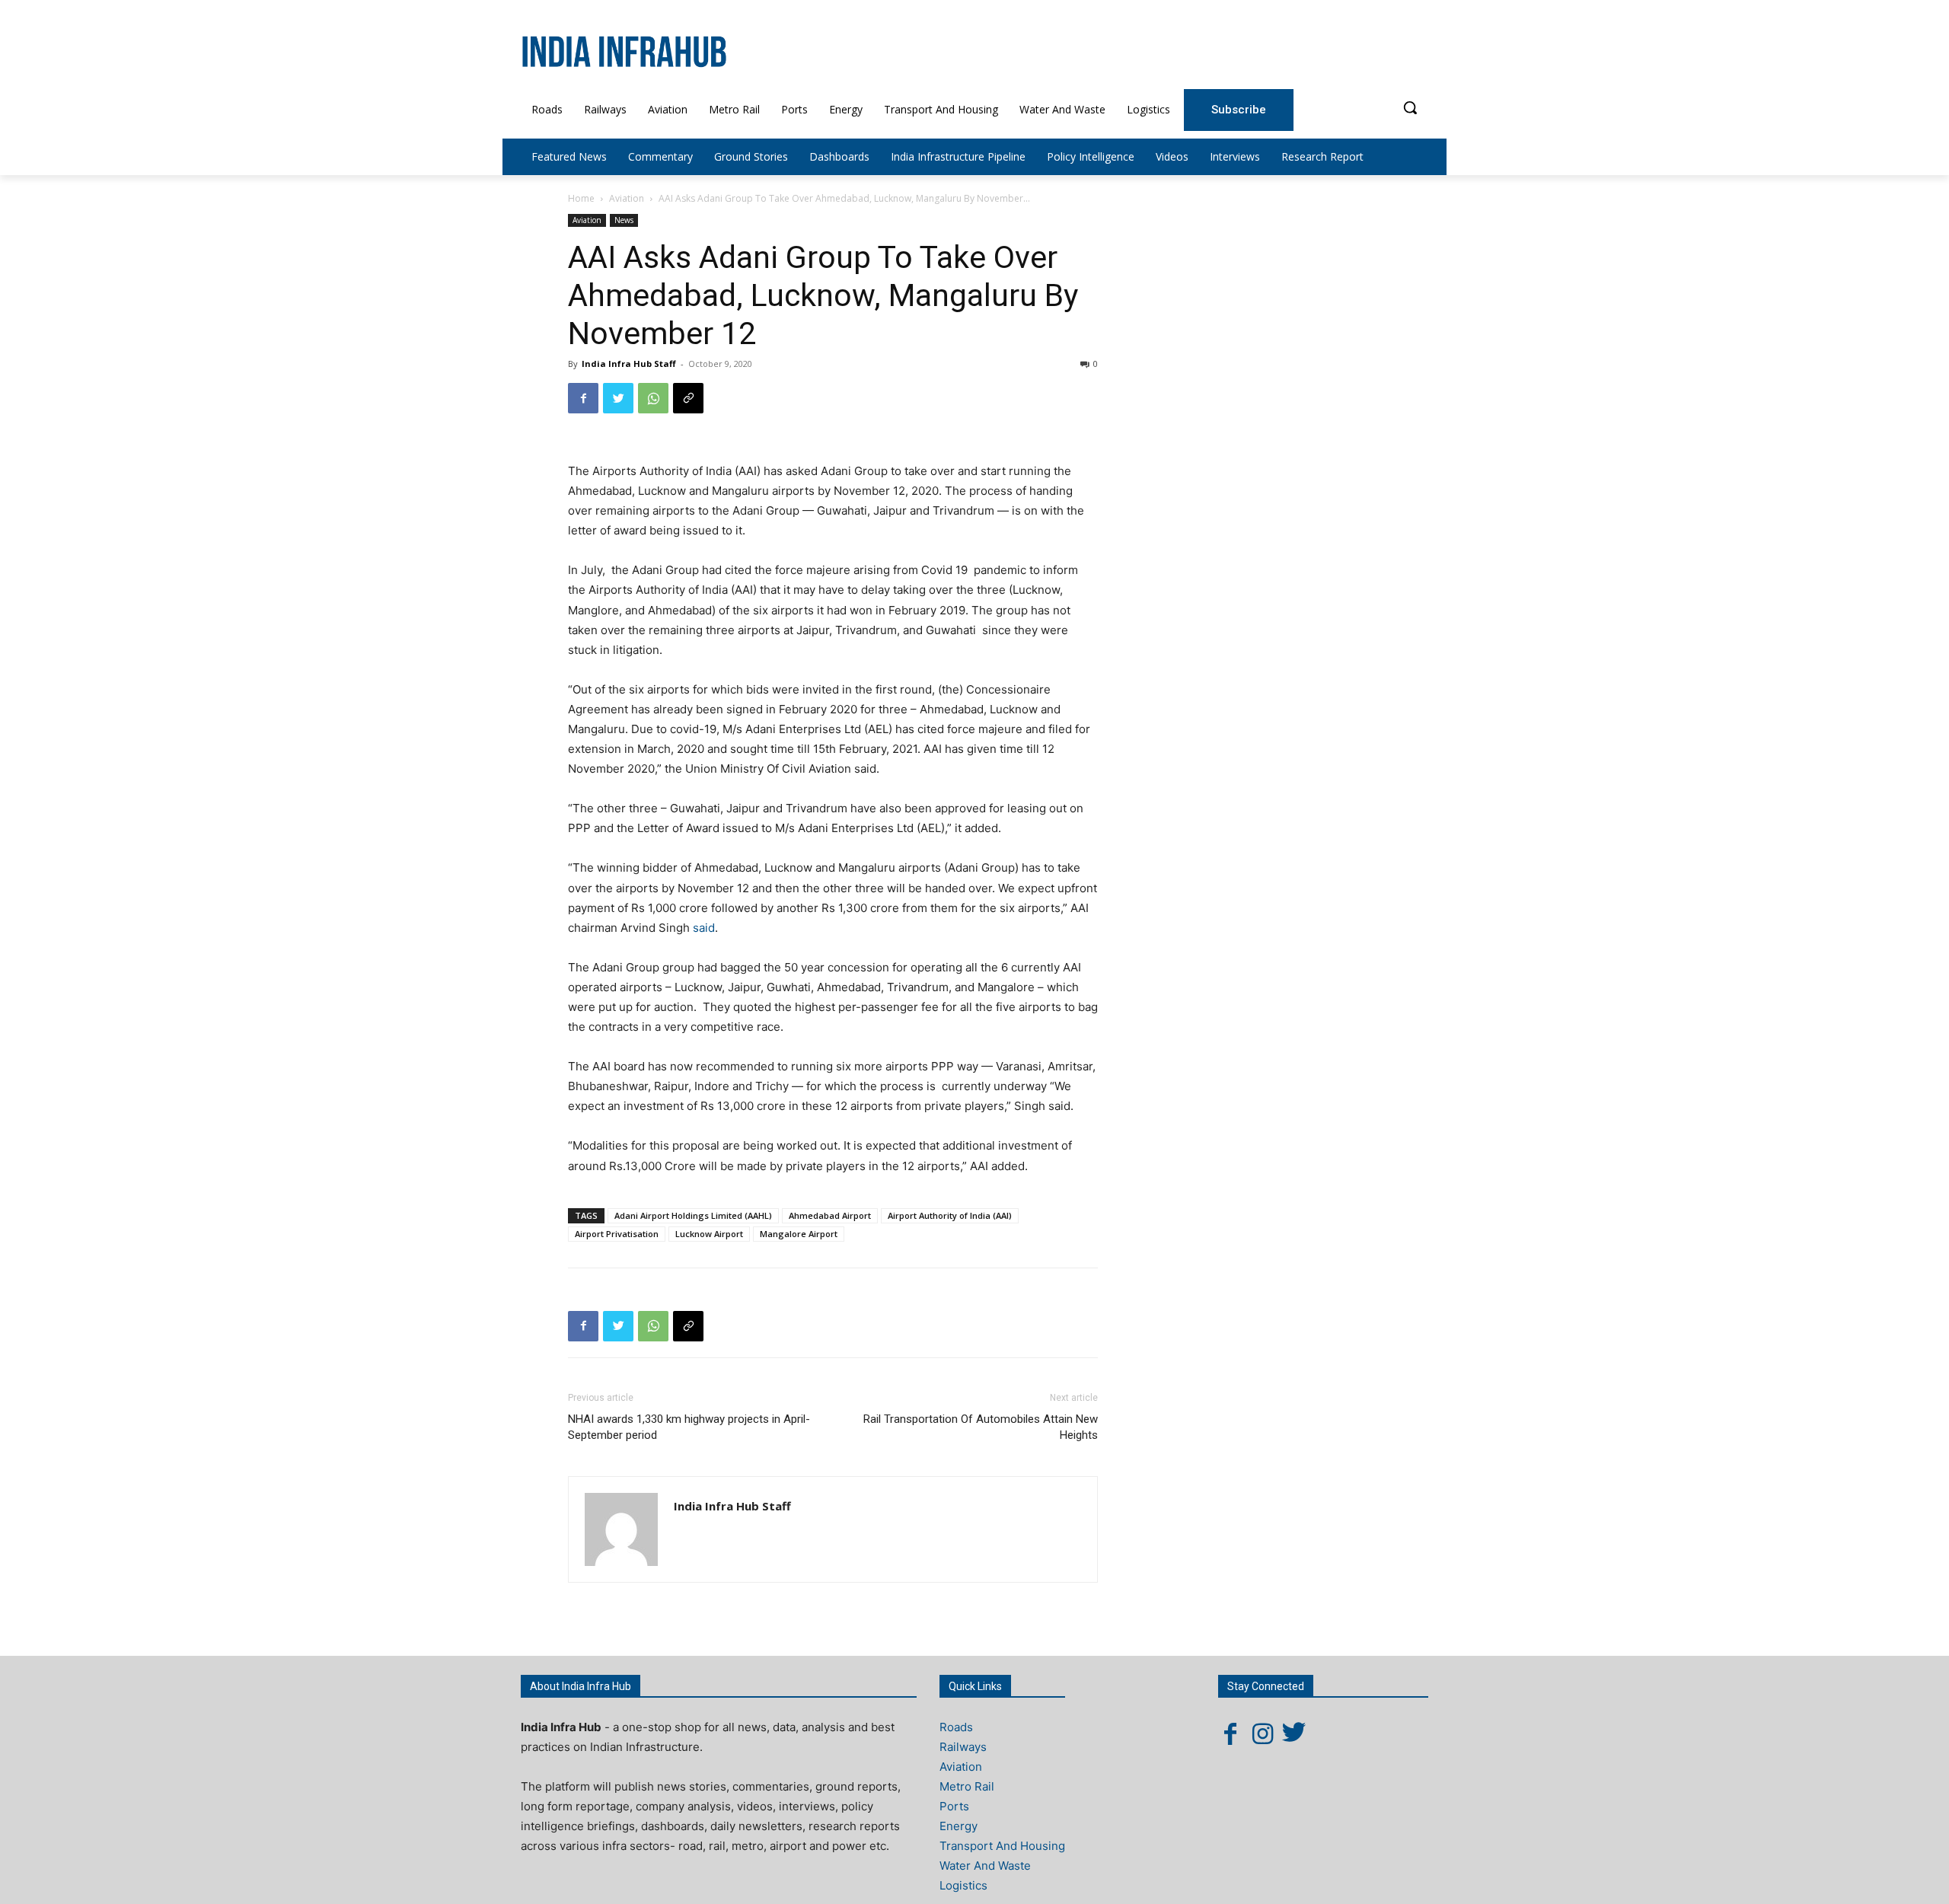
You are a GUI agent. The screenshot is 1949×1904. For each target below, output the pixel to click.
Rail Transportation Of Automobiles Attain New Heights (981, 1427)
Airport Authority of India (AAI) (950, 1215)
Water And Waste (985, 1866)
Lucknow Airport (709, 1234)
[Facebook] (583, 398)
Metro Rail (967, 1786)
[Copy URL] (688, 398)
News (624, 220)
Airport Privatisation (617, 1234)
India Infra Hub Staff (629, 364)
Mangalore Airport (799, 1234)
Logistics (963, 1885)
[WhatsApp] (653, 398)
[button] (1410, 107)
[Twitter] (618, 398)
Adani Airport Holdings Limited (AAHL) (693, 1215)
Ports (954, 1806)
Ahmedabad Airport (830, 1215)
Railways (963, 1747)
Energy (959, 1826)
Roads (956, 1727)
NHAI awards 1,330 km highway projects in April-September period (689, 1427)
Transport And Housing (1002, 1846)
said (704, 928)
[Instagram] (1262, 1733)
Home (581, 198)
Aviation (627, 198)
